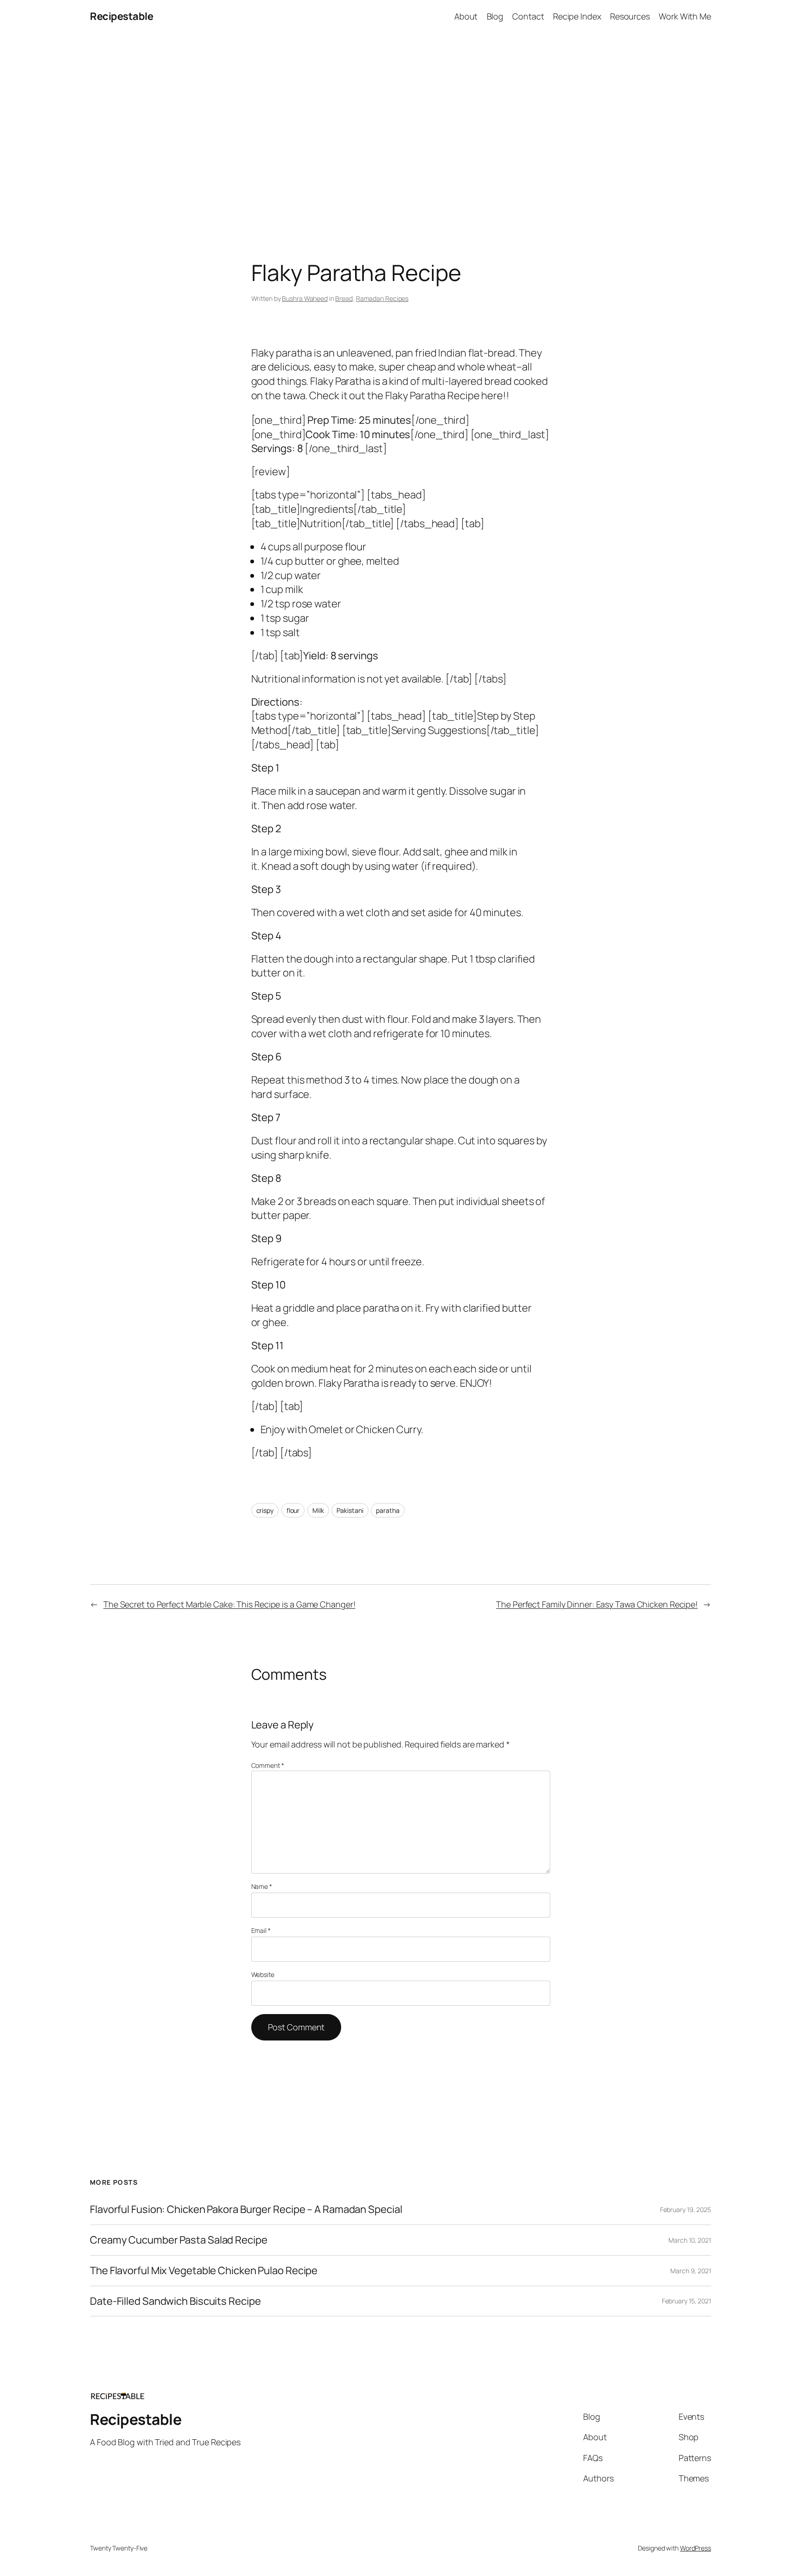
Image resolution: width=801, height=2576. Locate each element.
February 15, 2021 (687, 2301)
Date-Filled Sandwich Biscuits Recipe (175, 2301)
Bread (344, 298)
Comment (268, 1765)
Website (263, 1974)
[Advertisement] (400, 130)
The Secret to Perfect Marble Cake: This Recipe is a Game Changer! (229, 1604)
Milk (318, 1510)
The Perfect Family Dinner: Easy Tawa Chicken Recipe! (597, 1604)
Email (261, 1930)
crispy (265, 1510)
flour (293, 1510)
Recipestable (121, 16)
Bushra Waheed (305, 298)
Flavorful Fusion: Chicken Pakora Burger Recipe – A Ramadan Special (246, 2209)
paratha (388, 1510)
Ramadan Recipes (382, 298)
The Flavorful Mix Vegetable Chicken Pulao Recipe (204, 2271)
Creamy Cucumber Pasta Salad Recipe (179, 2240)
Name (262, 1886)
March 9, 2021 (691, 2271)
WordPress (696, 2548)
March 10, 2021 (690, 2240)
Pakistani (350, 1510)
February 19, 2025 (686, 2209)
